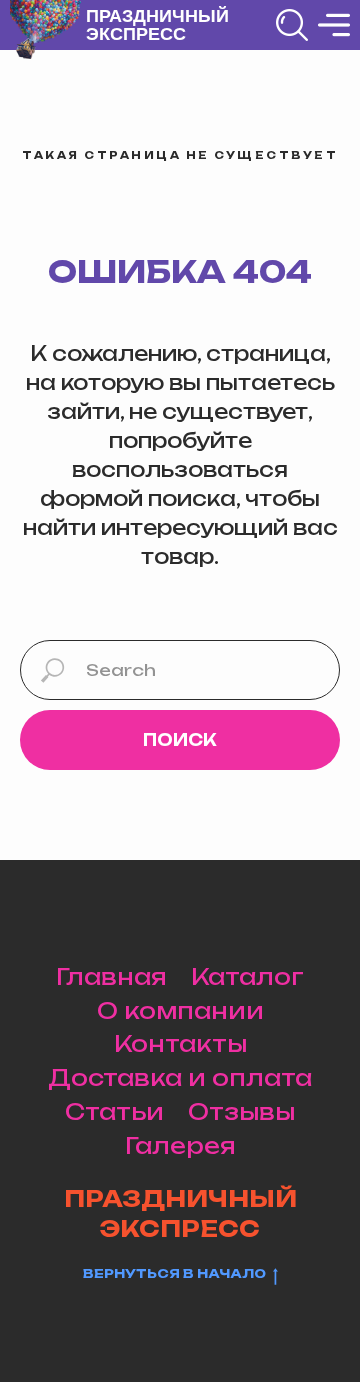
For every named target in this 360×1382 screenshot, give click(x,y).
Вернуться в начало (174, 1273)
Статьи (114, 1111)
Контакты (180, 1043)
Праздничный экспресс (157, 25)
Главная (111, 976)
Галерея (180, 1145)
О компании (180, 1010)
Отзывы (241, 1111)
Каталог (247, 976)
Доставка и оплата (180, 1077)
